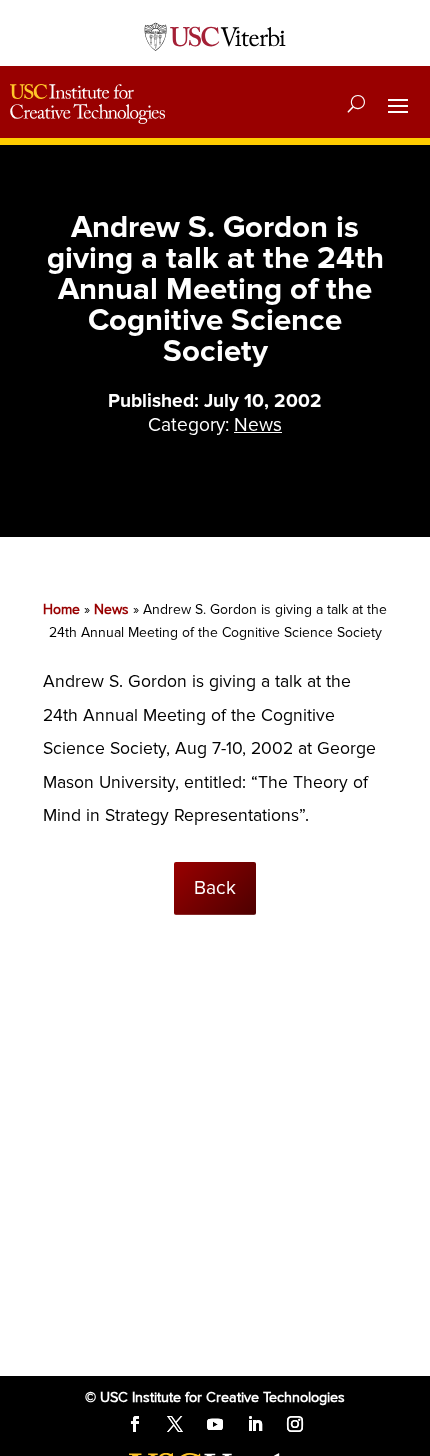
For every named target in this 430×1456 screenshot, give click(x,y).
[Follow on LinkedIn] (255, 1424)
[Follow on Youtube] (215, 1424)
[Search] (356, 104)
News (258, 425)
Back (215, 888)
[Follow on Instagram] (295, 1424)
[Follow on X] (175, 1424)
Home (61, 609)
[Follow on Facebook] (135, 1424)
